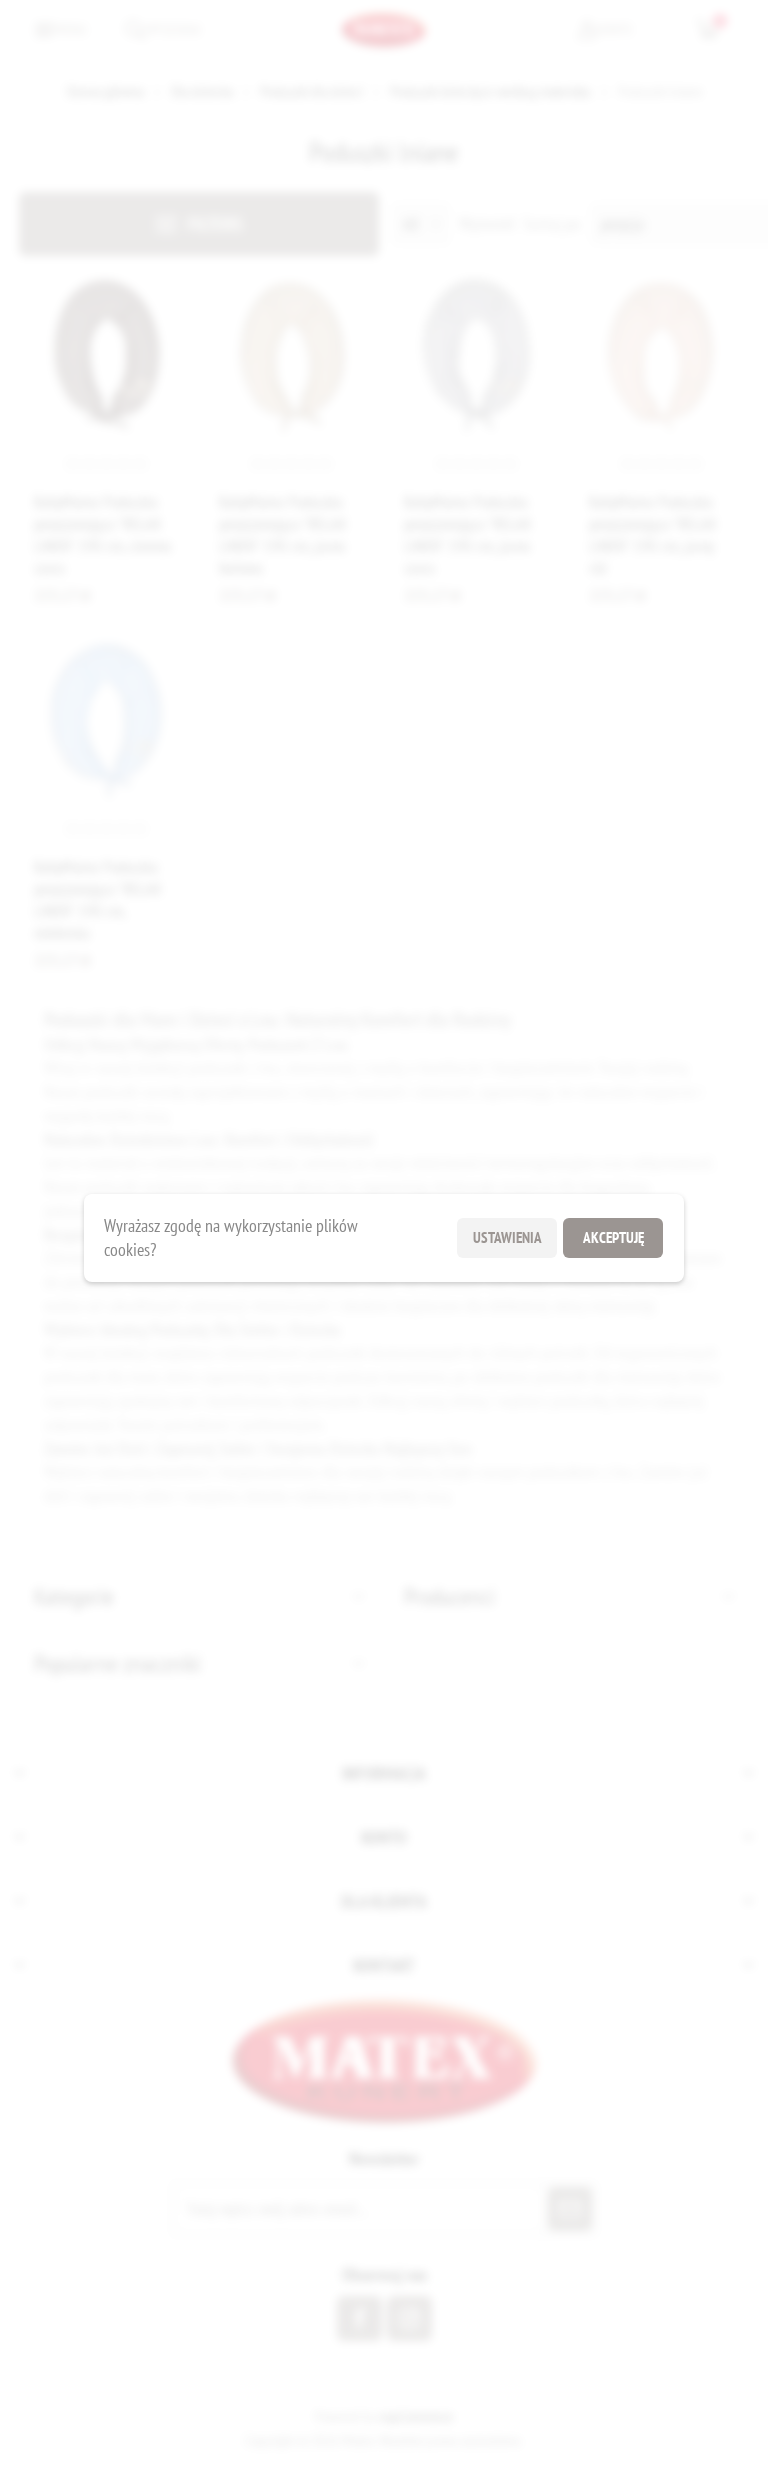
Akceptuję (613, 1237)
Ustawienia (507, 1237)
